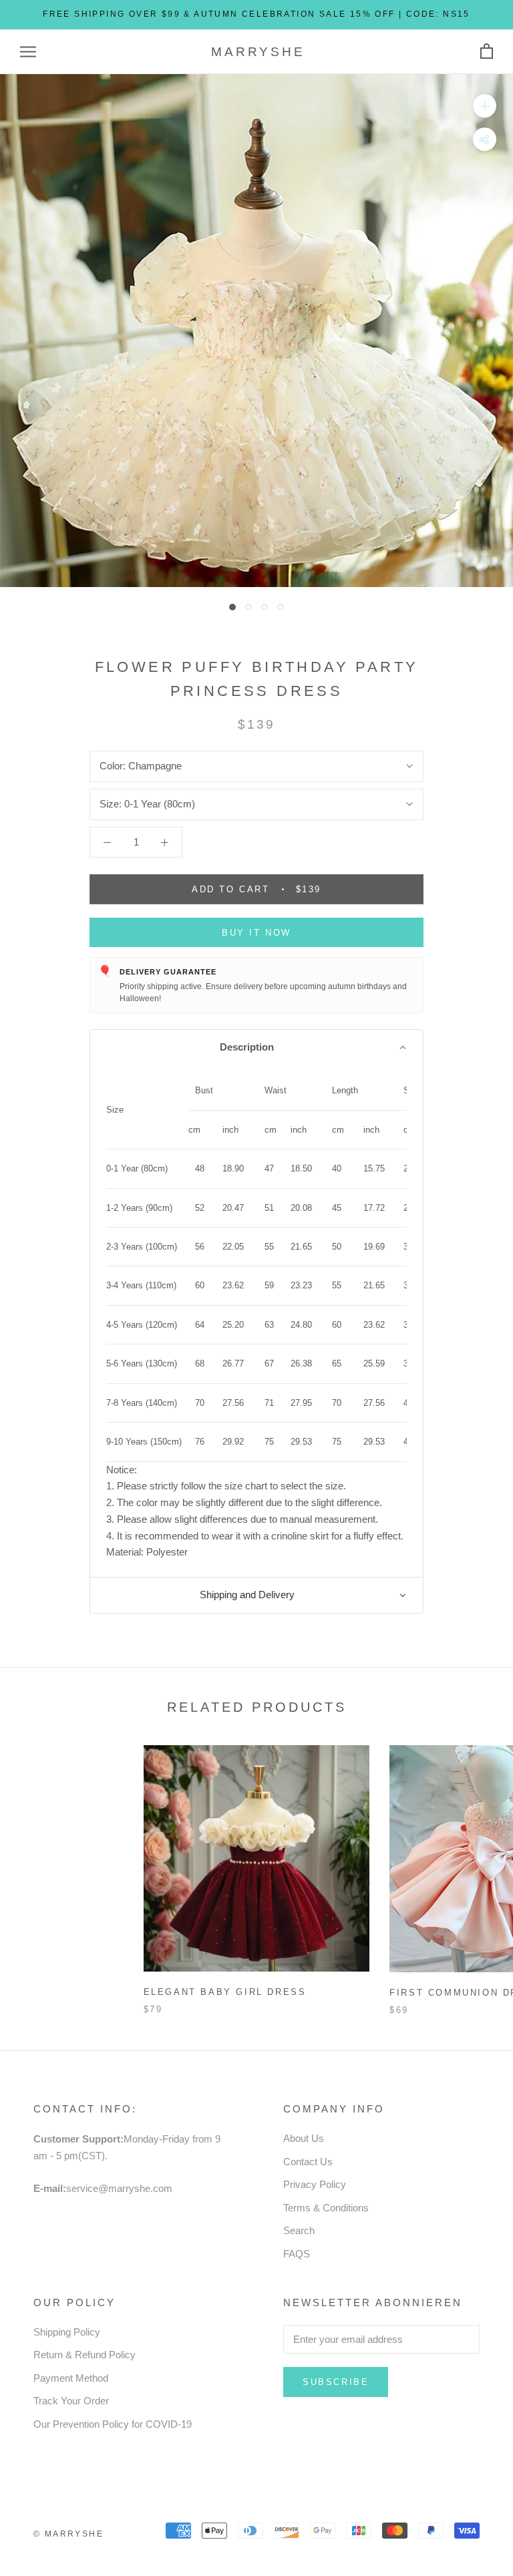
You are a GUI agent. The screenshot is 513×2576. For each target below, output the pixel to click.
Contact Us (308, 2162)
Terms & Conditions (326, 2208)
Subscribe (336, 2382)
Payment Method (71, 2378)
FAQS (297, 2254)
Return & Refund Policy (84, 2355)
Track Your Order (71, 2401)
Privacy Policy (315, 2184)
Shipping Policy (67, 2332)
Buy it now (256, 933)
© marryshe (68, 2534)
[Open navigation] (28, 52)
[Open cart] (487, 52)
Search (299, 2230)
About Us (304, 2138)
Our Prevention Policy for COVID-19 (113, 2424)
